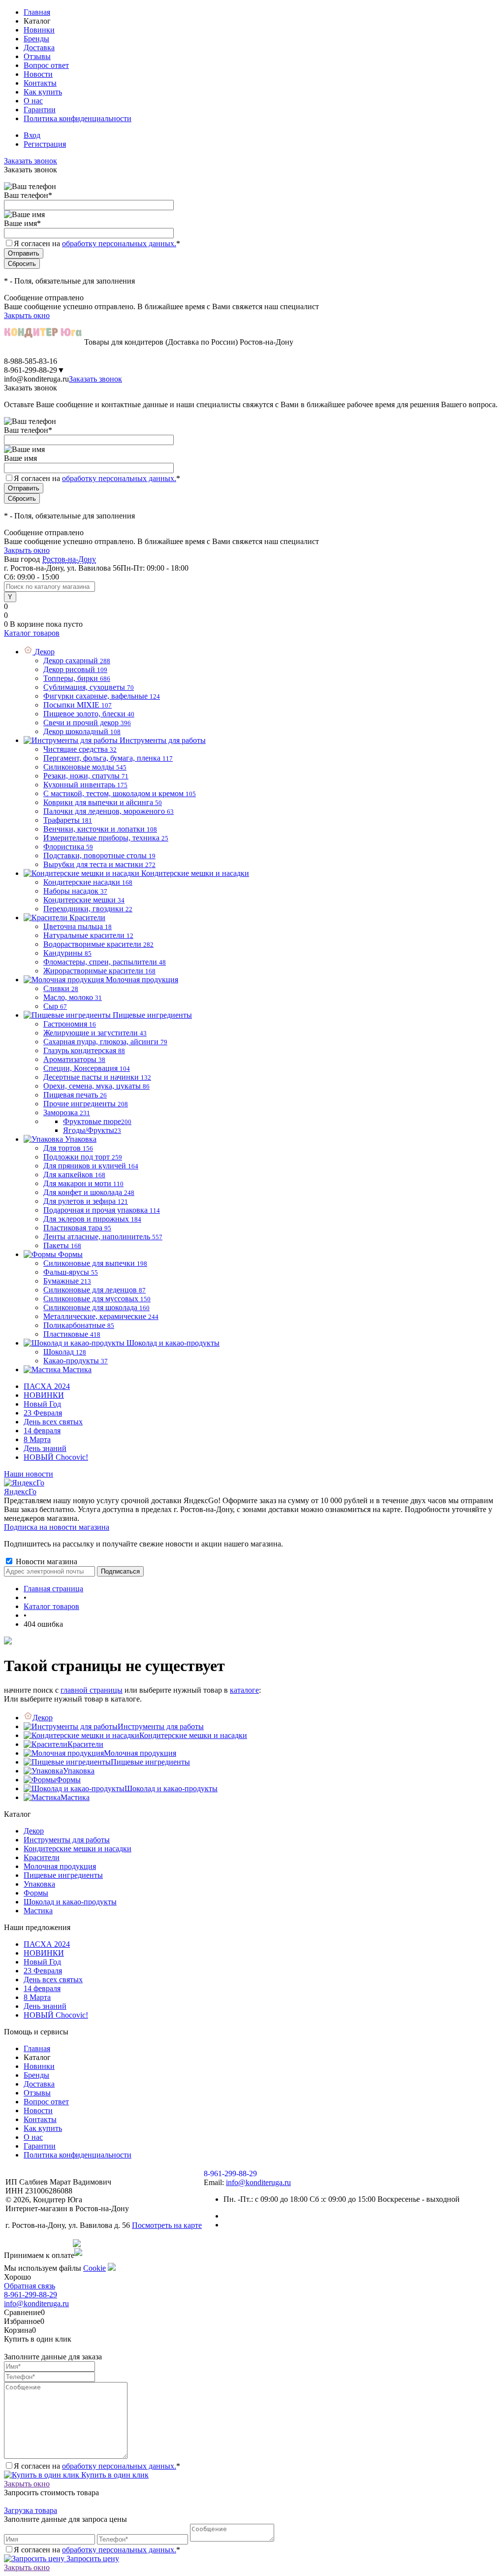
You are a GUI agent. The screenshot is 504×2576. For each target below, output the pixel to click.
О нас (33, 101)
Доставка (39, 48)
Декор (43, 1718)
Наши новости (29, 1474)
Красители (85, 1744)
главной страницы (92, 1690)
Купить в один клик (114, 2475)
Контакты (40, 83)
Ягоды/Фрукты (92, 1130)
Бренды (36, 39)
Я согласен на (97, 243)
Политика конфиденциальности (78, 118)
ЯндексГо (20, 1492)
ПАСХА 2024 (47, 1386)
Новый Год (42, 1404)
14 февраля (42, 1431)
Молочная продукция (140, 1753)
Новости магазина (46, 1562)
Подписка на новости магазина (57, 1527)
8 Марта (37, 1439)
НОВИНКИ (44, 1395)
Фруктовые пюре (97, 1121)
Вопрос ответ (46, 65)
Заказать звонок (31, 161)
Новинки (39, 30)
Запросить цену (92, 2559)
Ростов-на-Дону (69, 559)
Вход (32, 135)
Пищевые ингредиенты (150, 1762)
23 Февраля (43, 1413)
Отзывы (37, 56)
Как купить (43, 92)
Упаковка (79, 1771)
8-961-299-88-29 (31, 2295)
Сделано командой (38, 2243)
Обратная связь (30, 2286)
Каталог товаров (32, 633)
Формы (68, 1780)
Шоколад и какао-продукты (171, 1788)
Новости (38, 74)
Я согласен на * (97, 2466)
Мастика (75, 1797)
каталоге (244, 1690)
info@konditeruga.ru (36, 379)
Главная (37, 12)
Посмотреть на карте (167, 2225)
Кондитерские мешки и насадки (193, 1735)
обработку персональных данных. (119, 243)
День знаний (45, 1448)
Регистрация (45, 144)
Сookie (94, 2268)
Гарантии (40, 110)
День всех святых (53, 1422)
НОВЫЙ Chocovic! (56, 1457)
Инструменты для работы (161, 1726)
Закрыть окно (27, 315)
